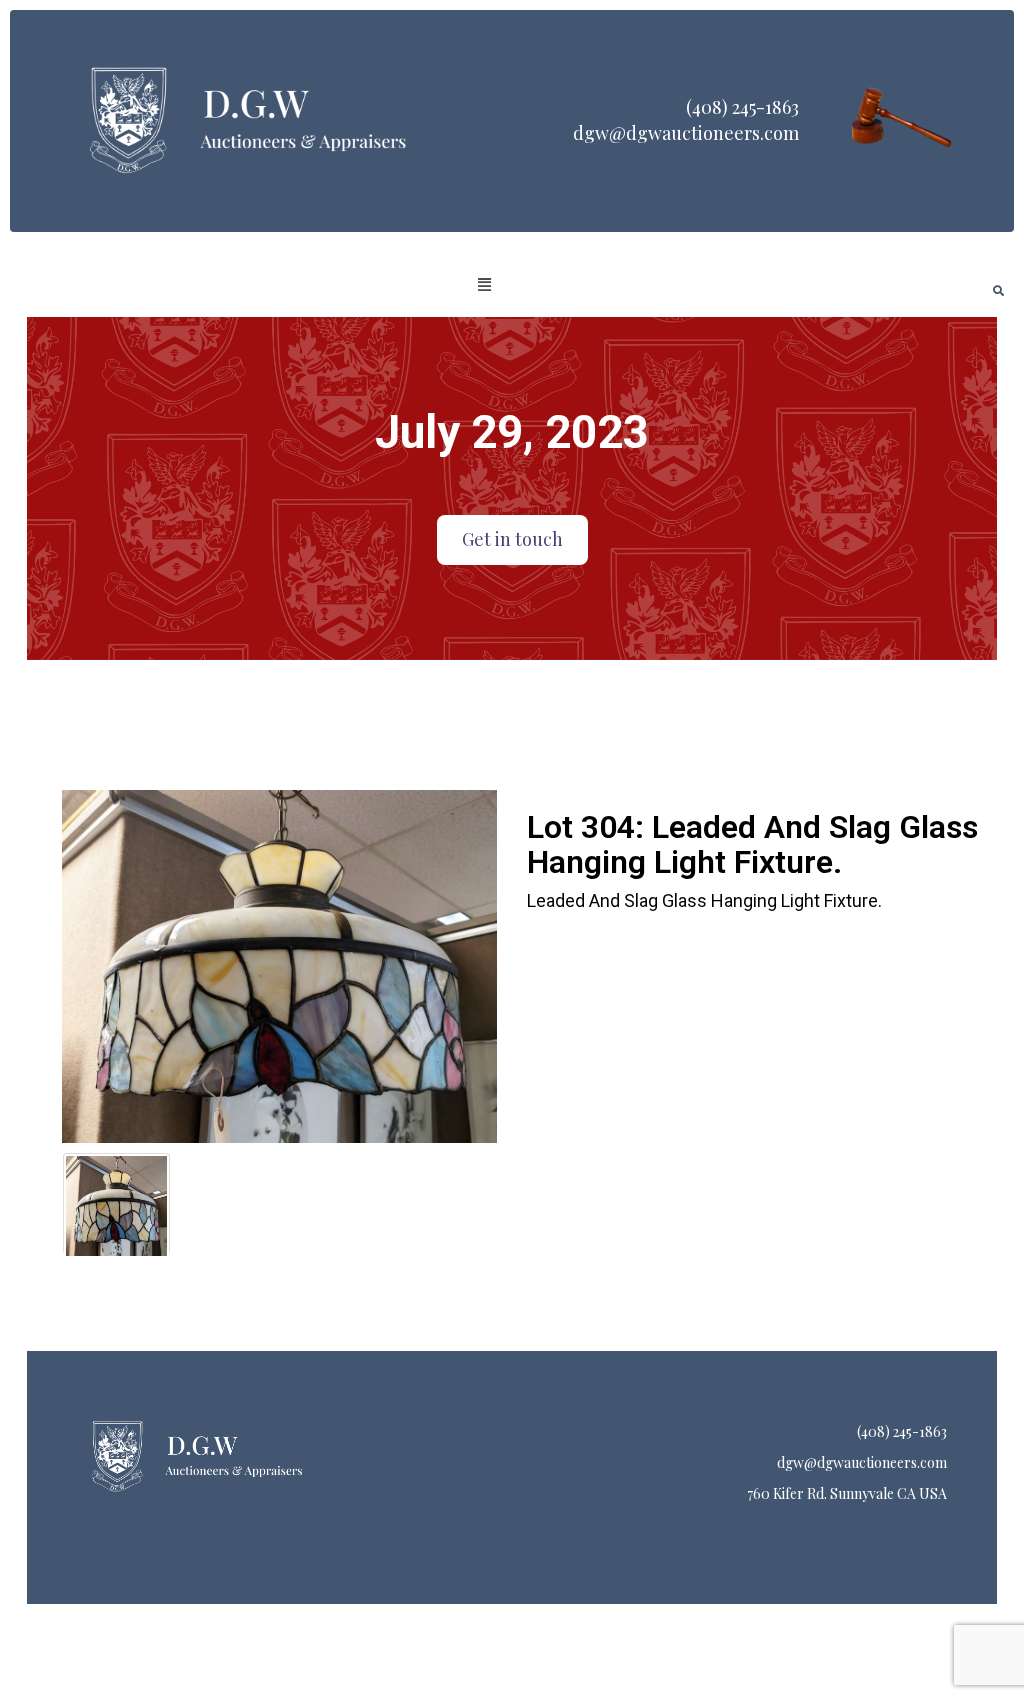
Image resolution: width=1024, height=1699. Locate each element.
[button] (485, 285)
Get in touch (512, 539)
